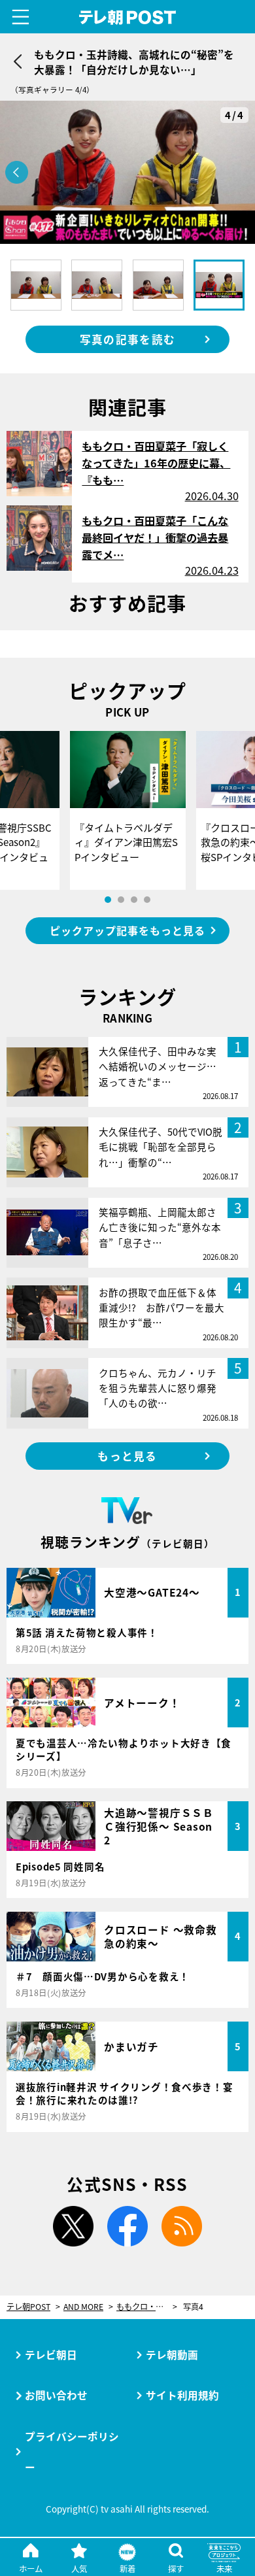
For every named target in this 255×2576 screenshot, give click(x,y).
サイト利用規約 (182, 2395)
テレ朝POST (127, 17)
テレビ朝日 (51, 2354)
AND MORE (83, 2307)
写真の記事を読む (127, 339)
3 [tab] (134, 900)
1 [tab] (108, 900)
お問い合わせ (56, 2395)
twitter (73, 2226)
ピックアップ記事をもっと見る (127, 930)
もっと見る (127, 1456)
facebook (127, 2226)
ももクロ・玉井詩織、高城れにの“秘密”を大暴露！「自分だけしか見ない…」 (147, 2307)
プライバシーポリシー (72, 2451)
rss (182, 2226)
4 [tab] (147, 900)
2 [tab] (121, 900)
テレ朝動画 (172, 2354)
